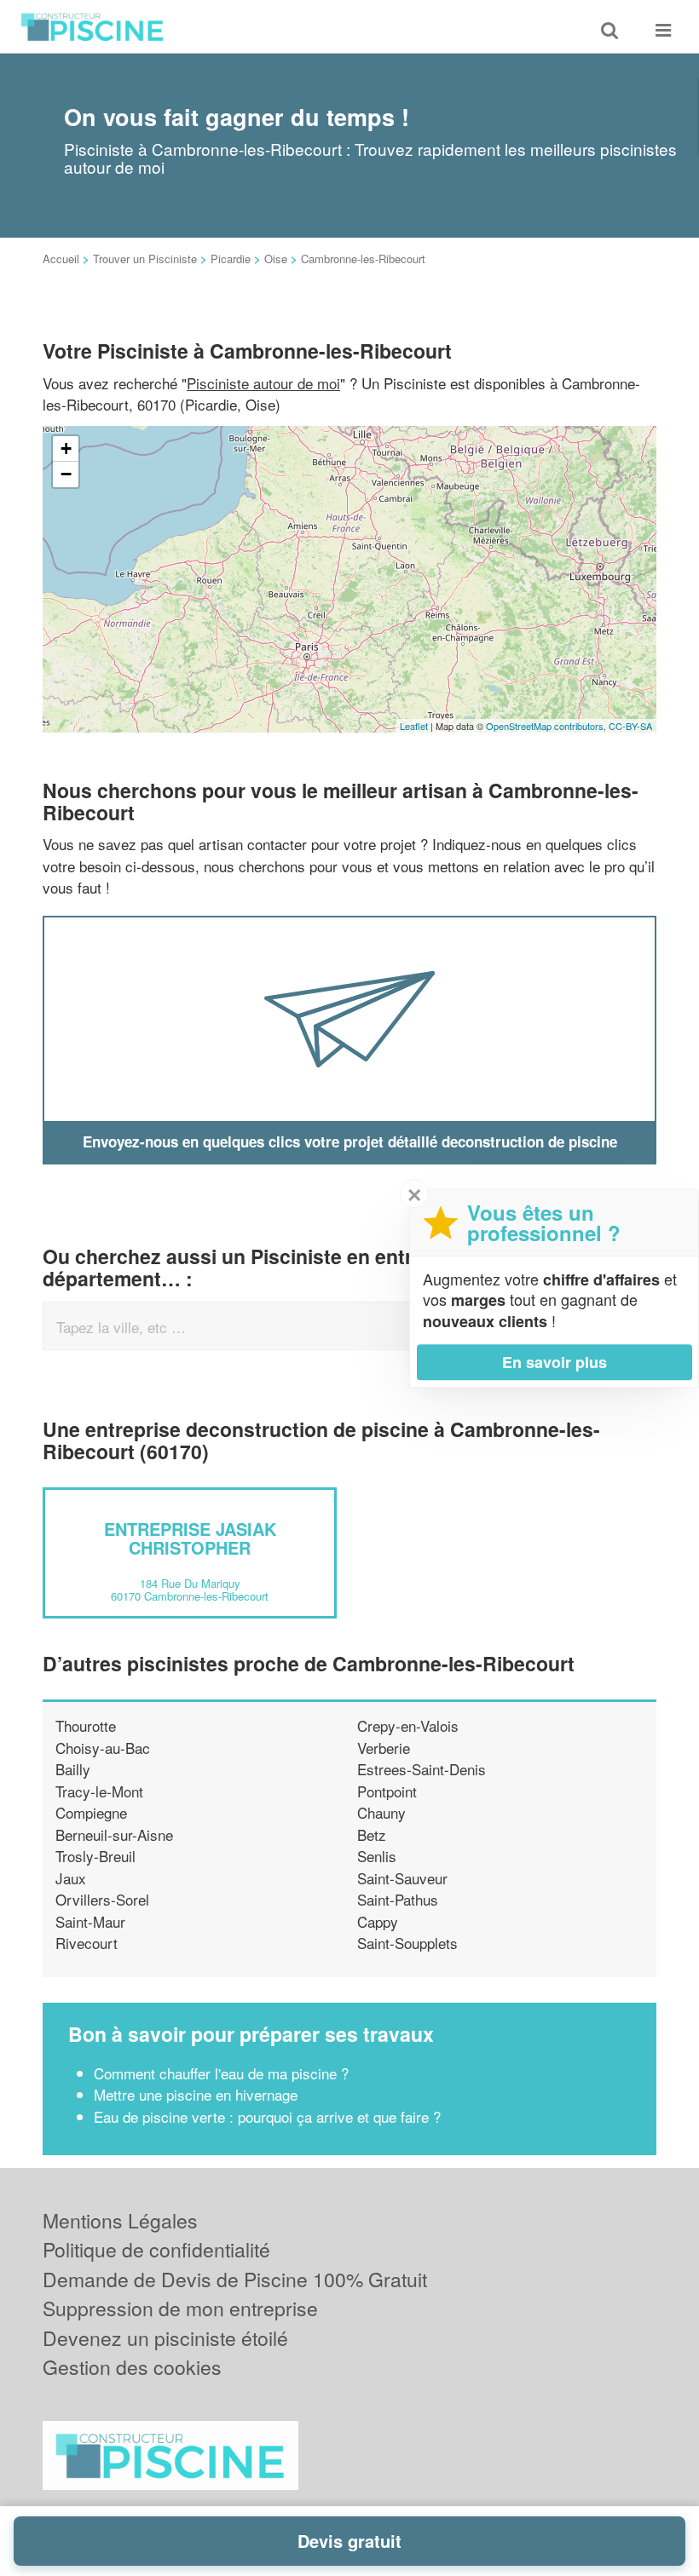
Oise (276, 259)
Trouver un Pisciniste (145, 259)
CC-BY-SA (630, 726)
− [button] (66, 474)
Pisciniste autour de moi (263, 383)
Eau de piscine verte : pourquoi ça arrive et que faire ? (267, 2116)
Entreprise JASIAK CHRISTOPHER (190, 1538)
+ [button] (66, 448)
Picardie (231, 259)
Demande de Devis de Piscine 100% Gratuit (235, 2279)
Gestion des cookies (132, 2367)
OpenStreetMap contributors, (547, 726)
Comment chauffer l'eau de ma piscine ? (221, 2073)
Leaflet (414, 726)
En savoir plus (555, 1362)
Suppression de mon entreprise (180, 2308)
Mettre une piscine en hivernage (196, 2094)
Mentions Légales (120, 2220)
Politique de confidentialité (156, 2249)
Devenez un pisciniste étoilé (165, 2338)
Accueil (61, 259)
